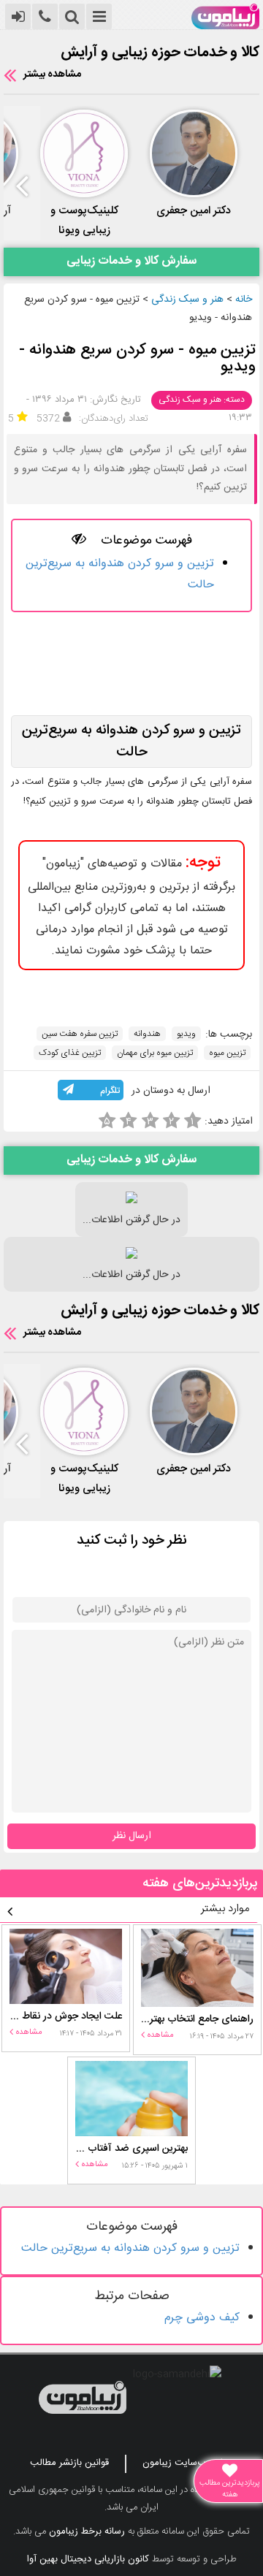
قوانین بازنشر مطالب (69, 2463)
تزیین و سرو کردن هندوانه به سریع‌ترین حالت (130, 2248)
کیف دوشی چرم (202, 2318)
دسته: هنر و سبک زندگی (202, 400)
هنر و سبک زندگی (187, 300)
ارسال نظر (132, 1836)
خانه (244, 300)
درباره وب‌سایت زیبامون (188, 2463)
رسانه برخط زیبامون (87, 2531)
